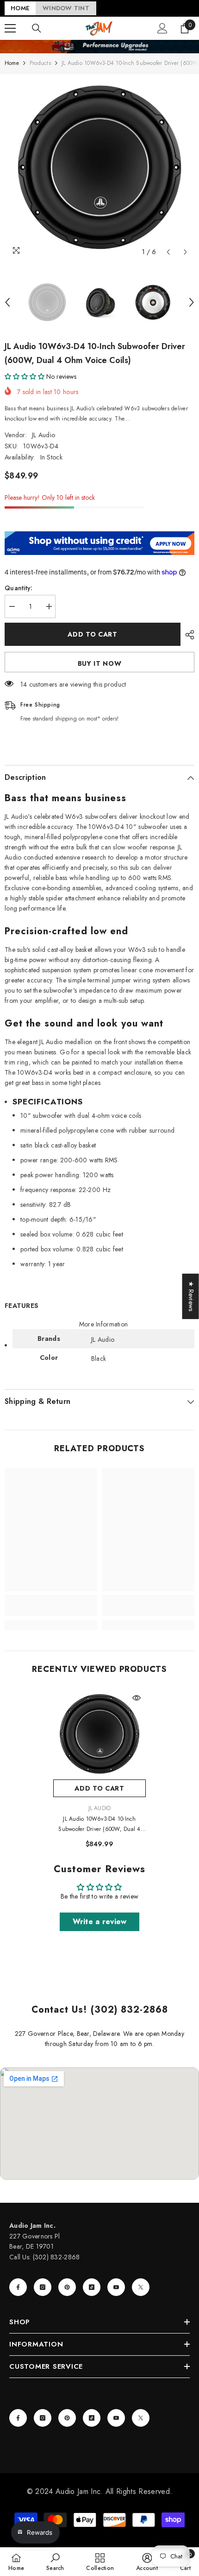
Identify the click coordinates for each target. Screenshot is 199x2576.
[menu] (10, 28)
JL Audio (44, 435)
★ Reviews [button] (191, 1296)
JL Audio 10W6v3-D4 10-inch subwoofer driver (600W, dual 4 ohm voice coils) (99, 1824)
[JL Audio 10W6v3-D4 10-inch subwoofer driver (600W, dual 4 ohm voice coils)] (99, 1734)
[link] (51, 1611)
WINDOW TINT (66, 8)
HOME (20, 8)
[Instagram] (43, 2287)
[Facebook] (18, 2287)
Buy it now (100, 663)
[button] (168, 252)
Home (12, 63)
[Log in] (162, 28)
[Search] (37, 28)
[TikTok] (92, 2287)
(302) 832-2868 (56, 2257)
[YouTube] (116, 2287)
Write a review (100, 1922)
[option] (99, 168)
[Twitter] (141, 2287)
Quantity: (19, 588)
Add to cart (93, 634)
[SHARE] (187, 635)
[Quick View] (137, 1698)
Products (40, 63)
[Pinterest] (67, 2287)
